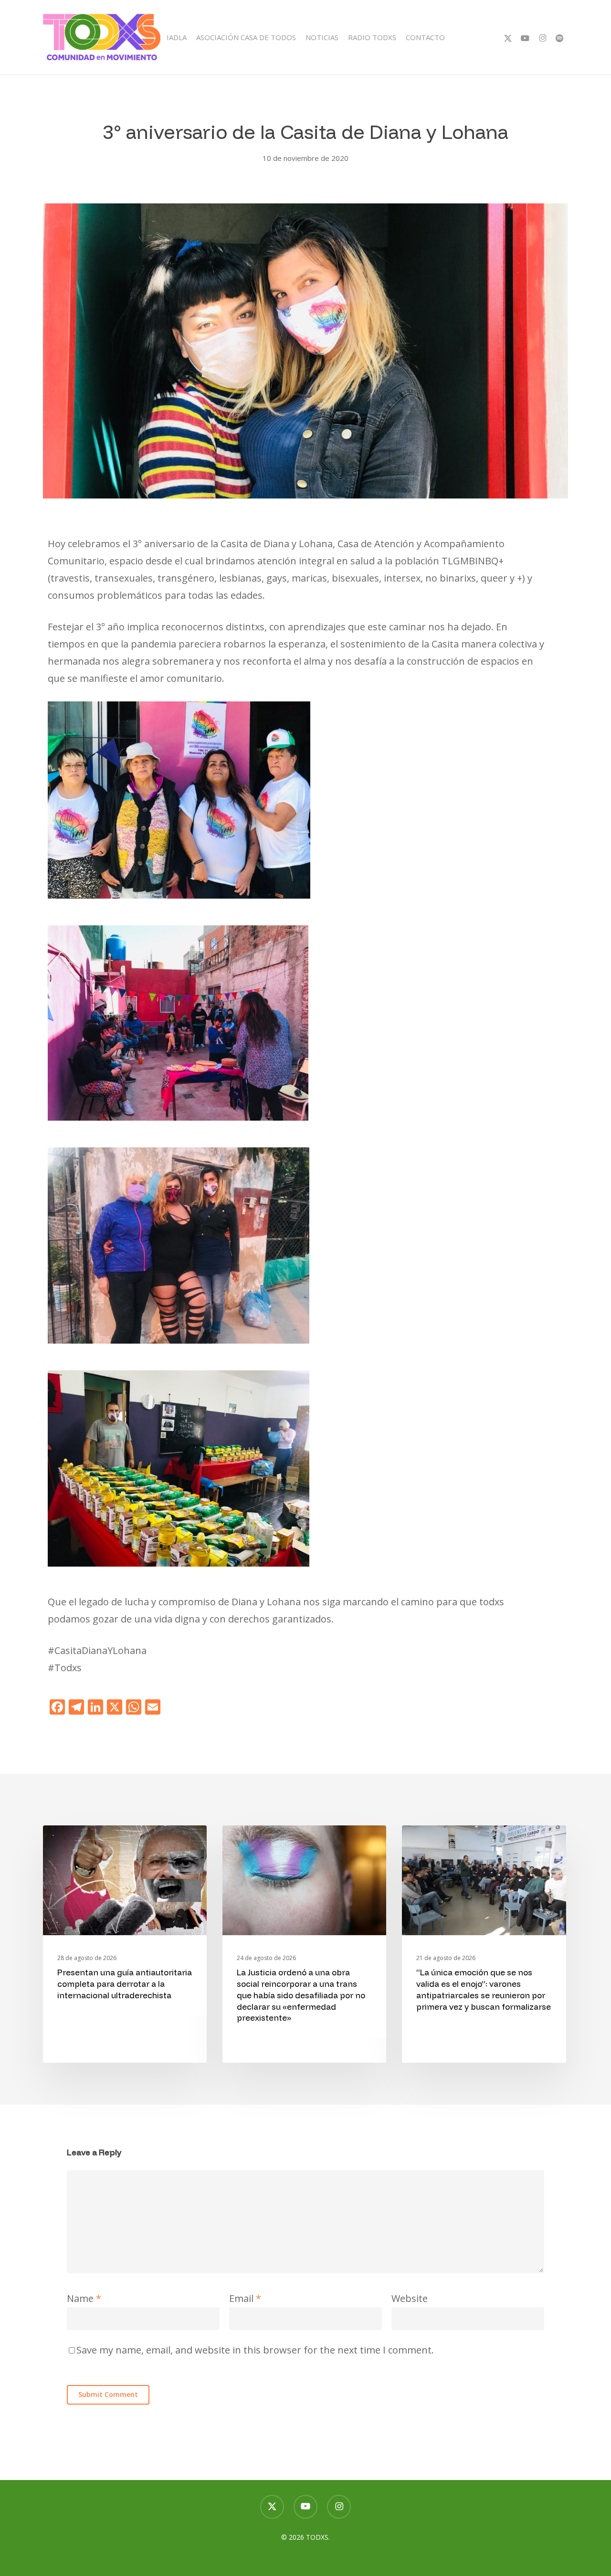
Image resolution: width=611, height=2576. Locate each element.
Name (84, 2298)
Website (410, 2298)
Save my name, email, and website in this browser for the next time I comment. (255, 2350)
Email (245, 2298)
